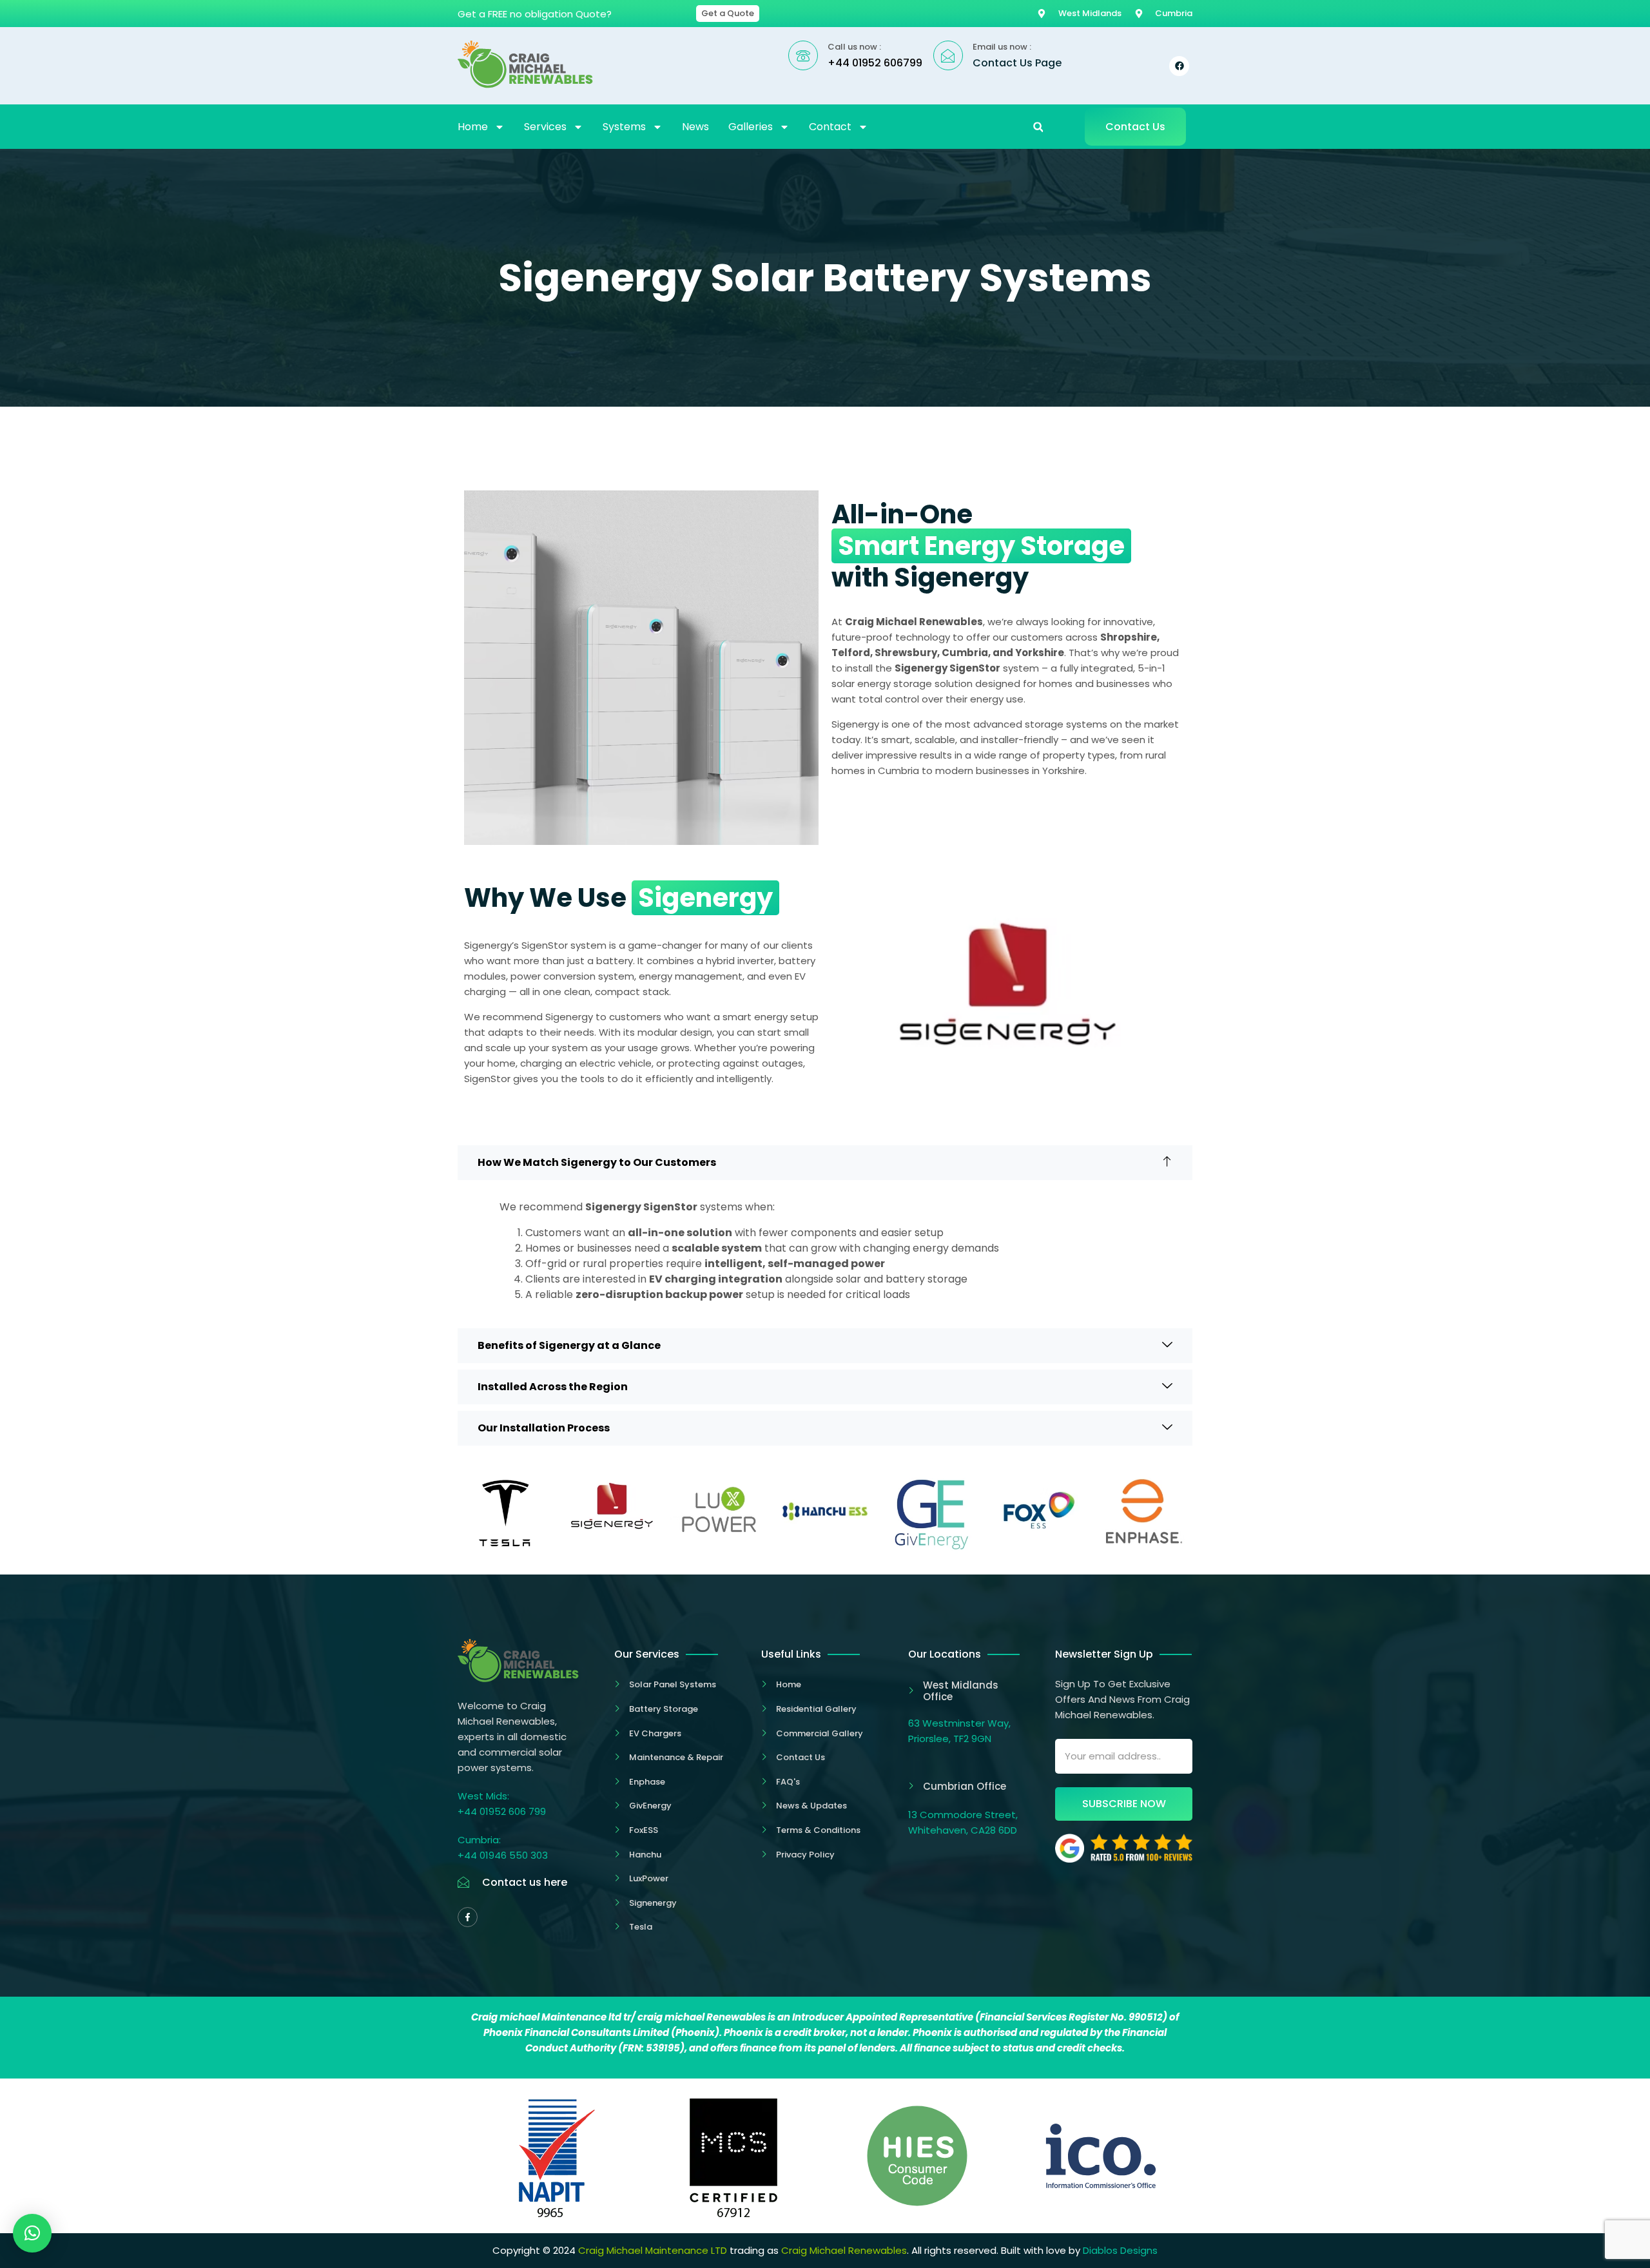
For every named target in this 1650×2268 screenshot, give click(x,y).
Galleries (751, 127)
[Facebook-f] (468, 1917)
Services (545, 127)
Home (473, 127)
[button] (1038, 127)
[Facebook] (1179, 66)
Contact (830, 127)
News (695, 127)
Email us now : (1002, 47)
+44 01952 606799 (875, 63)
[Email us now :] (948, 55)
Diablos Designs (1120, 2250)
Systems (624, 127)
